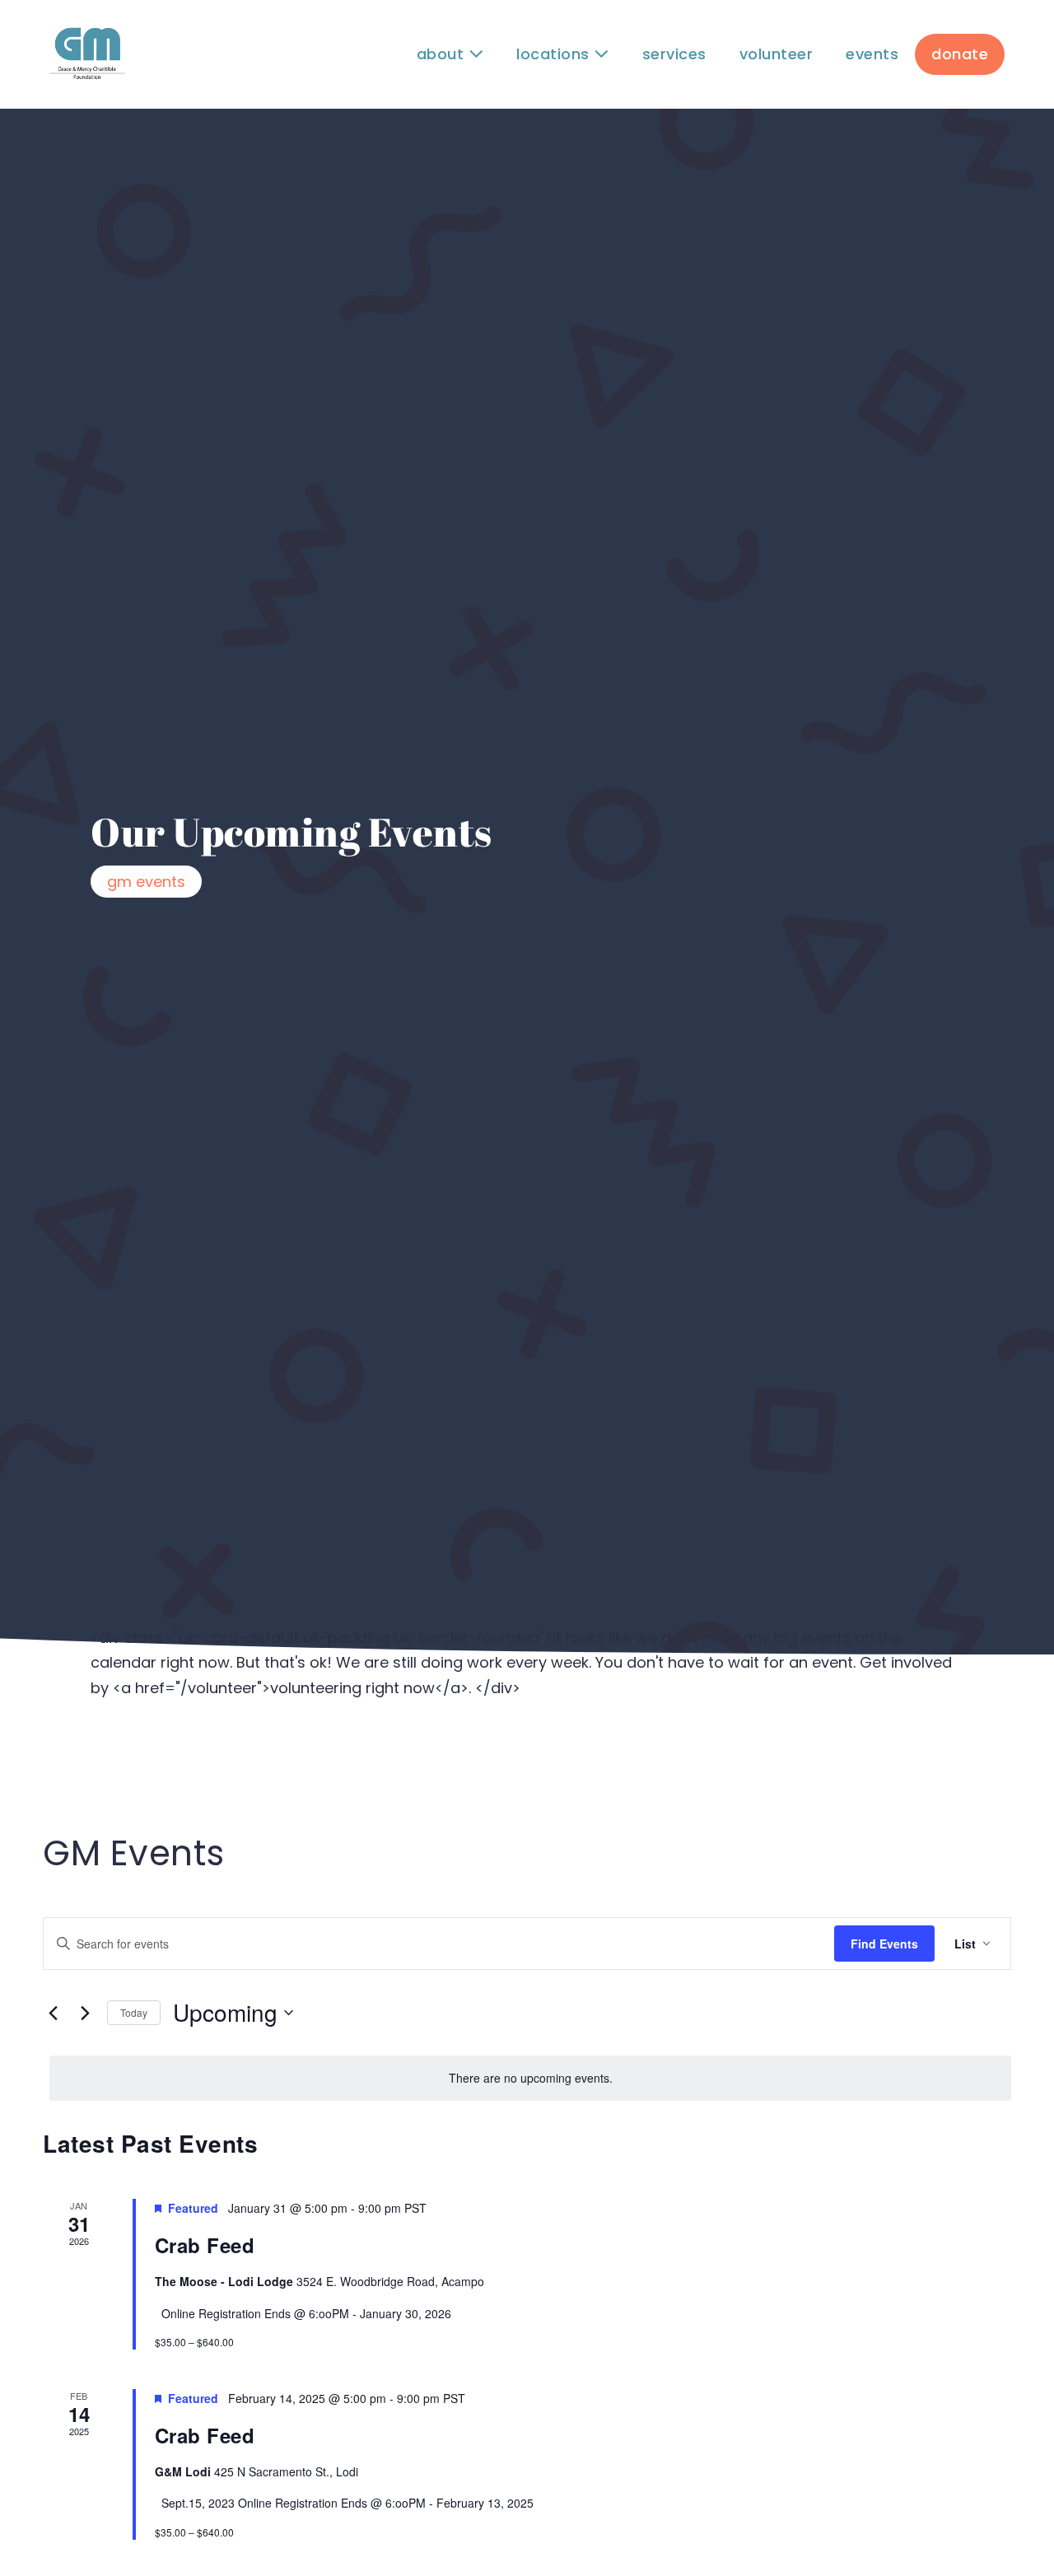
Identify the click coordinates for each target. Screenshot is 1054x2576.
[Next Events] (85, 2013)
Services (674, 54)
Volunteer (777, 54)
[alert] (530, 2078)
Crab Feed (205, 2245)
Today (134, 2012)
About (443, 54)
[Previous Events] (53, 2013)
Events (872, 54)
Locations (555, 54)
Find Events (884, 1944)
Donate (960, 54)
